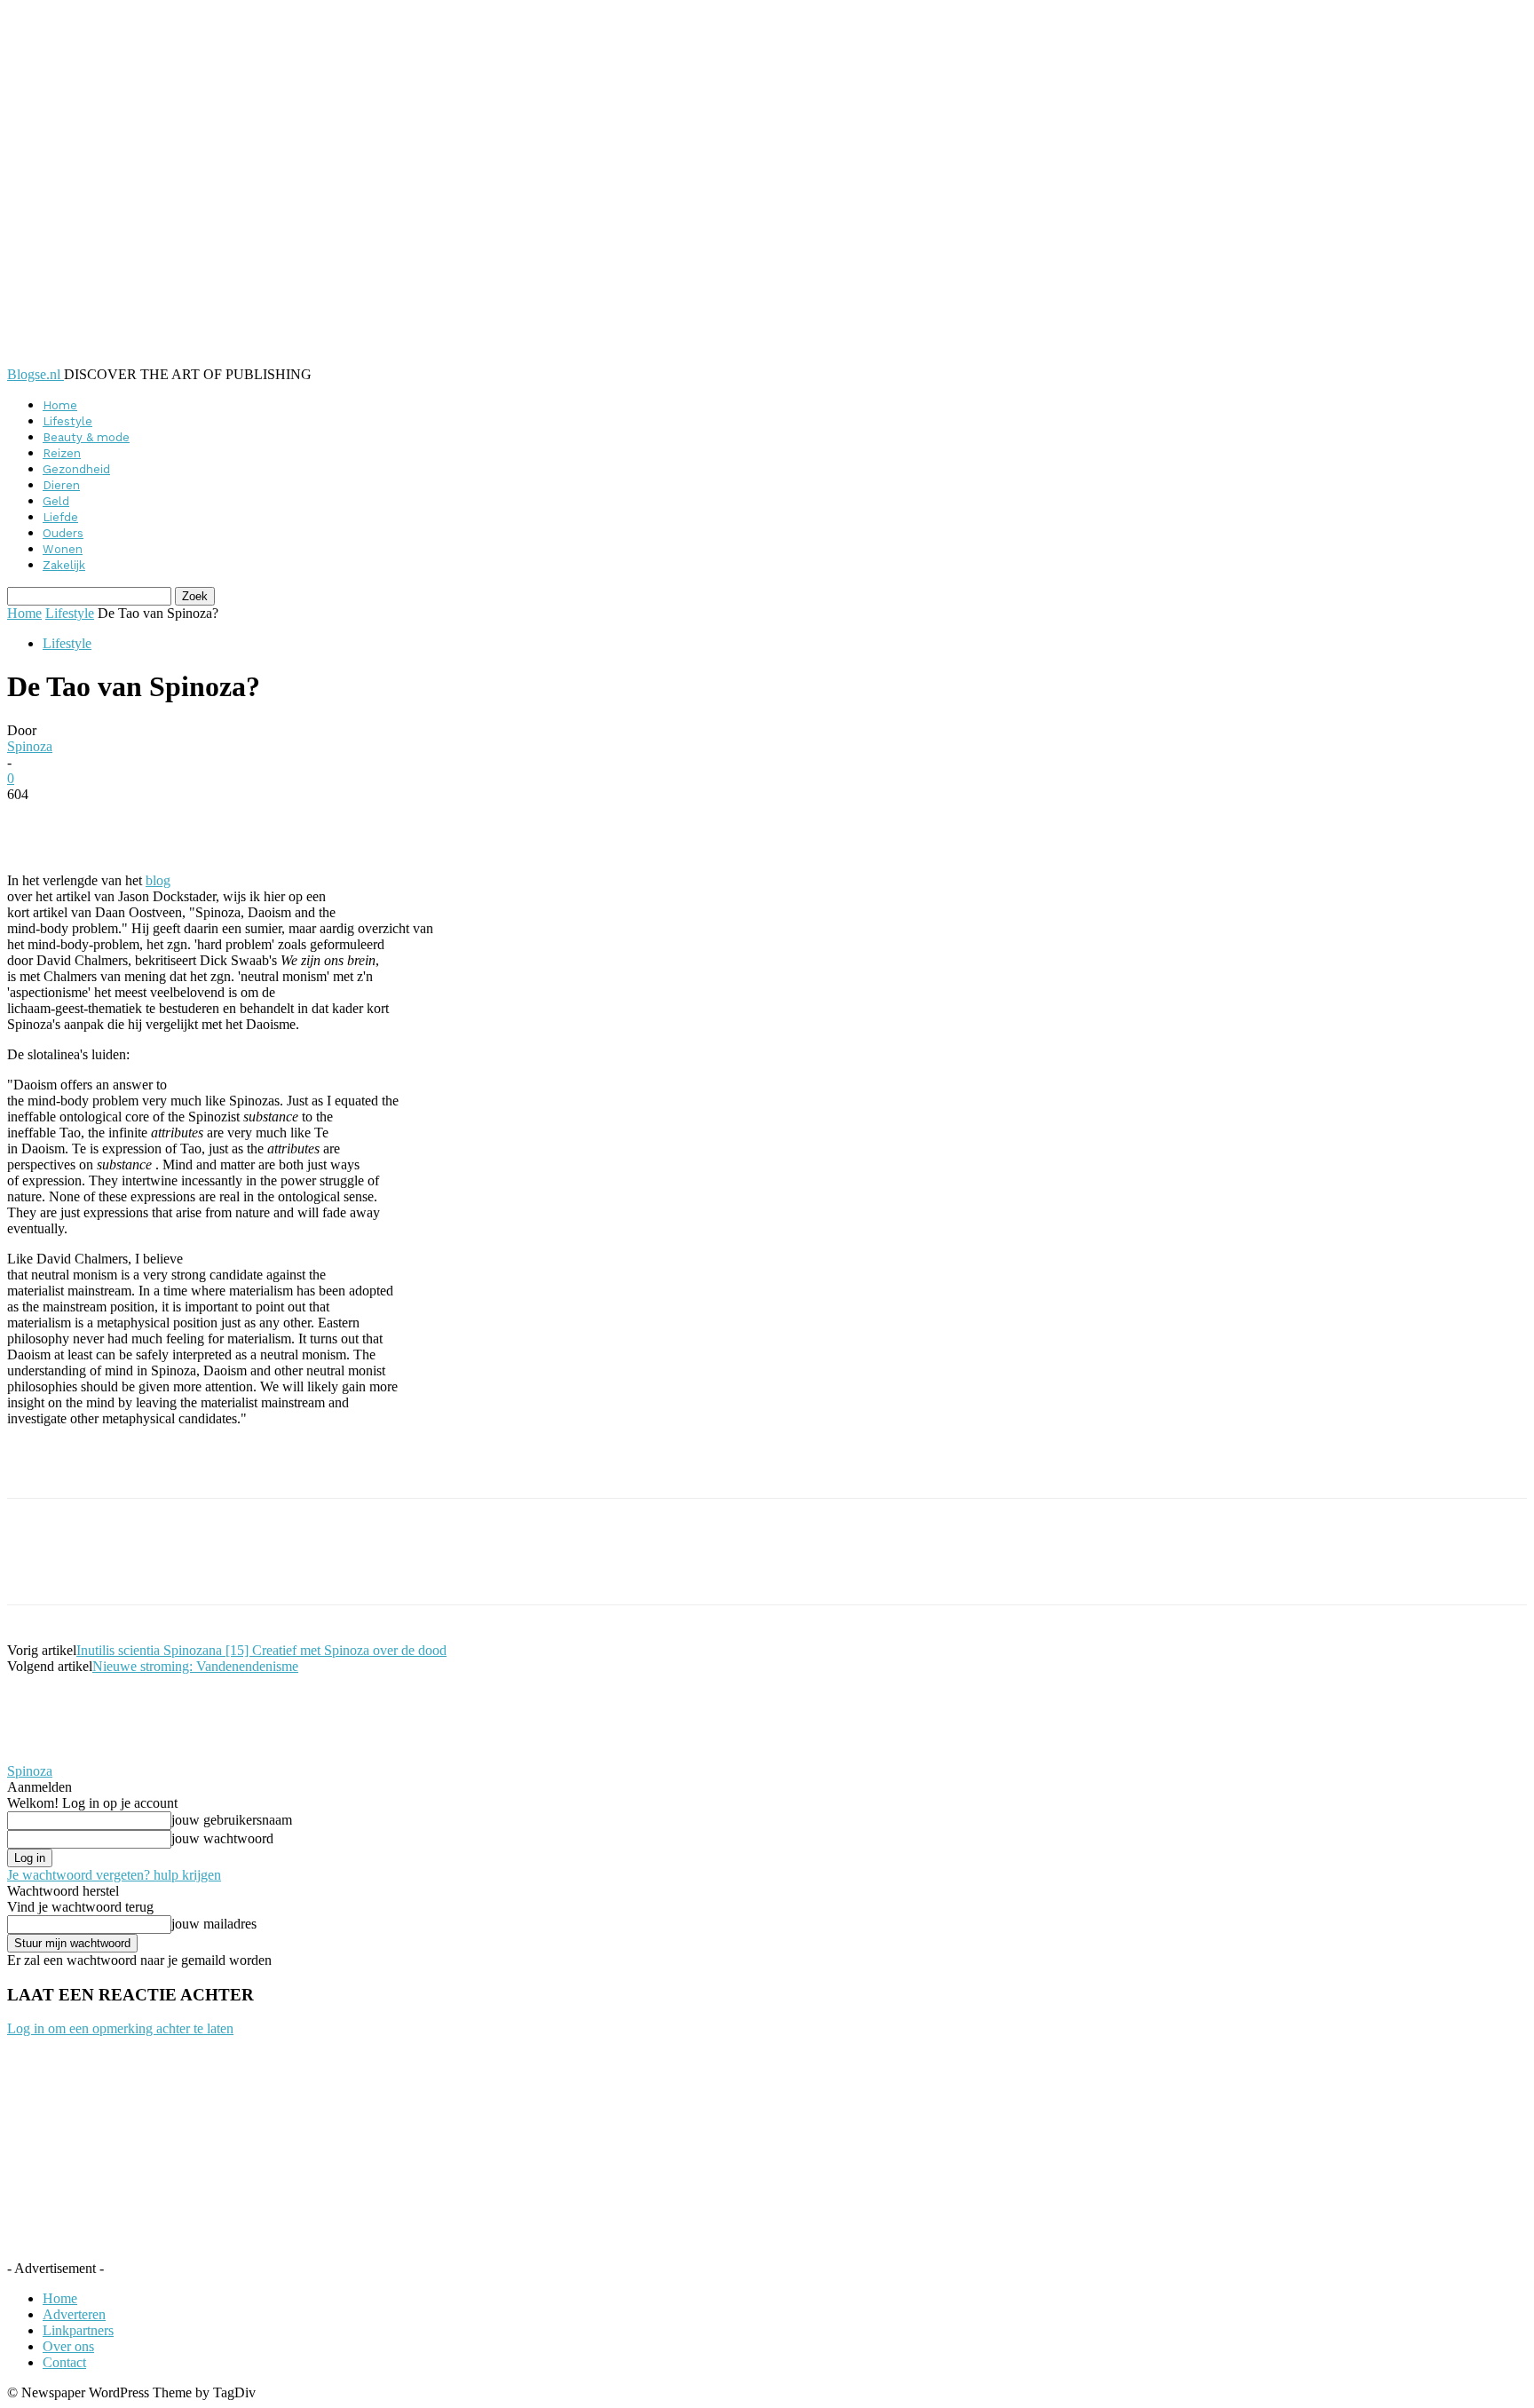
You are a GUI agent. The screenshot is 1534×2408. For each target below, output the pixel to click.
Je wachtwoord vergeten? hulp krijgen (114, 1875)
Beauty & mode (86, 437)
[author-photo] (50, 1755)
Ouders (63, 533)
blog (158, 880)
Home (60, 405)
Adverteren (74, 2314)
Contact (64, 2362)
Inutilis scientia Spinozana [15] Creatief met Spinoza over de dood (261, 1650)
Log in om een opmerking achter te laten (120, 2028)
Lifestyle (67, 421)
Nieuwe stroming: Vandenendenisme (195, 1666)
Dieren (61, 485)
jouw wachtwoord (222, 1838)
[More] (439, 821)
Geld (56, 501)
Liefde (60, 517)
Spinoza (30, 746)
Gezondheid (76, 469)
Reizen (62, 453)
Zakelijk (64, 565)
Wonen (63, 549)
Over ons (68, 2346)
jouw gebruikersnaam (232, 1820)
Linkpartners (78, 2330)
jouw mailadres (214, 1924)
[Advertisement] (215, 1468)
